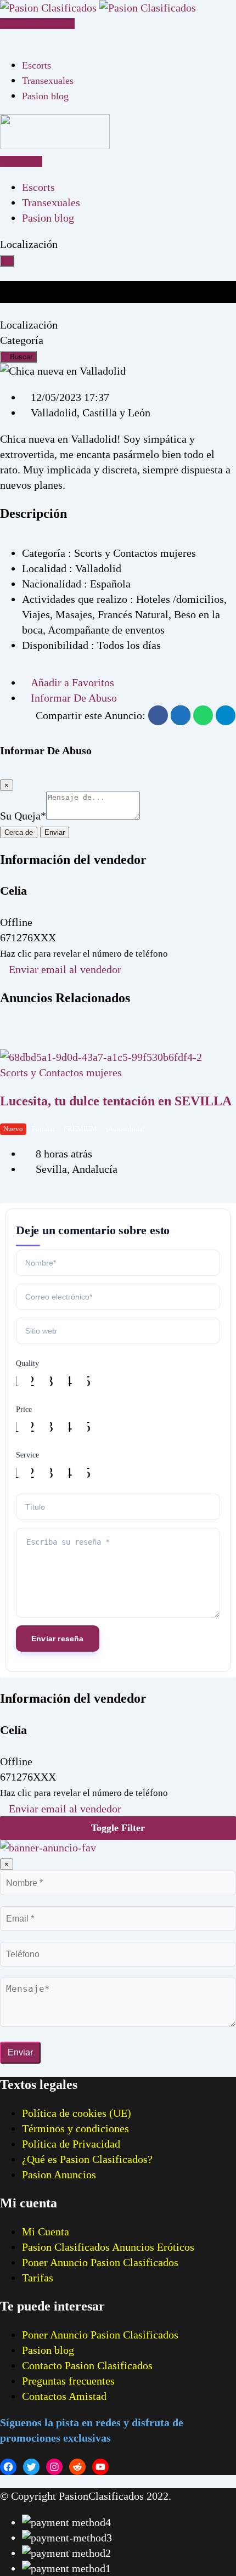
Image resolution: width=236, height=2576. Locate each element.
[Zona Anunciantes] (4, 38)
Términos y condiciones (75, 2128)
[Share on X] (181, 715)
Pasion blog (45, 96)
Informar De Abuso (74, 698)
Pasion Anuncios (59, 2174)
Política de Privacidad (71, 2144)
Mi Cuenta (46, 2232)
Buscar (21, 357)
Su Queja (23, 816)
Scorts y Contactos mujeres (61, 1072)
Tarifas (38, 2278)
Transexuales (48, 81)
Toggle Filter (118, 1828)
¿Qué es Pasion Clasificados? (87, 2159)
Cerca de (19, 832)
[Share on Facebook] (158, 715)
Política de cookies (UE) (77, 2113)
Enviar (55, 832)
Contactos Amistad (64, 2396)
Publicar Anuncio (40, 24)
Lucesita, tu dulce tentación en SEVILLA (116, 1101)
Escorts (36, 65)
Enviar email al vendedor (65, 969)
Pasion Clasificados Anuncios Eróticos (108, 2247)
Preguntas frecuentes (68, 2381)
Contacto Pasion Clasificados (87, 2365)
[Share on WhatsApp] (203, 715)
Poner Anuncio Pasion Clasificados (100, 2262)
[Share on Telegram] (226, 715)
